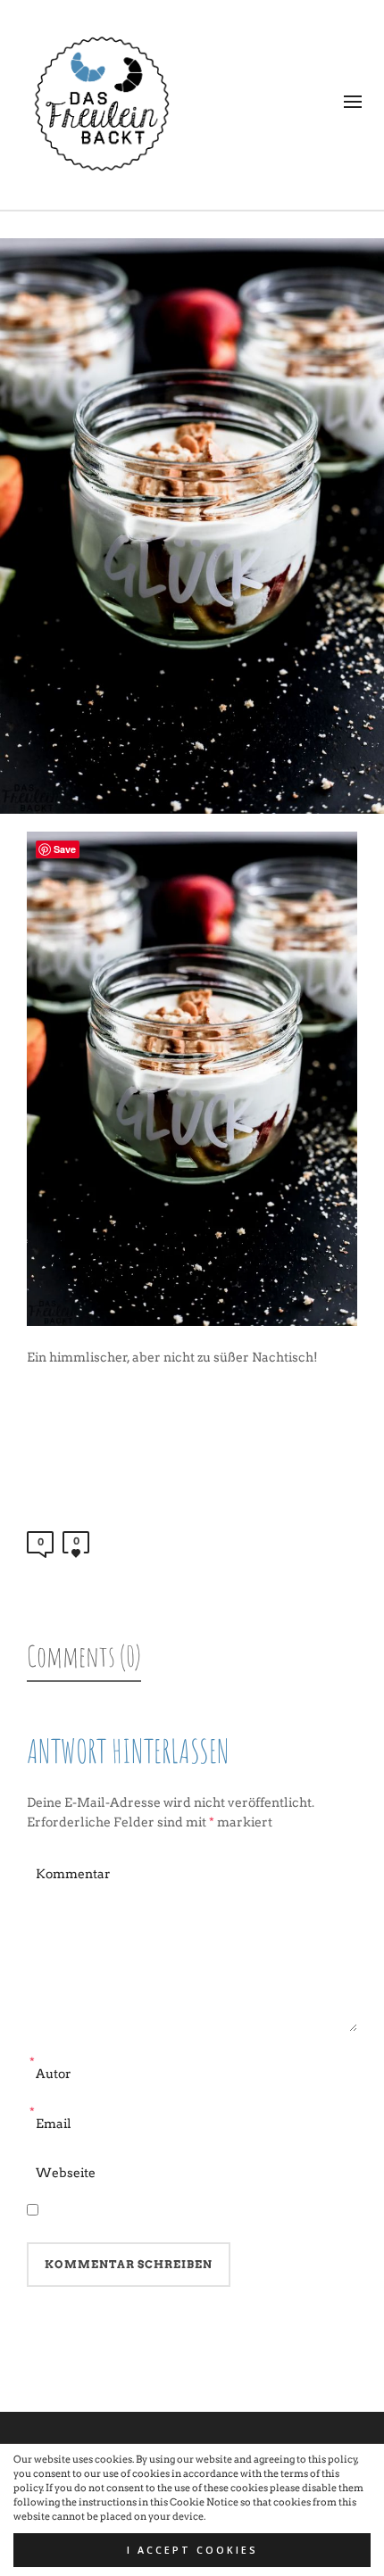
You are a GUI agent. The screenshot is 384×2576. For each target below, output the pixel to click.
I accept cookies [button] (192, 2550)
